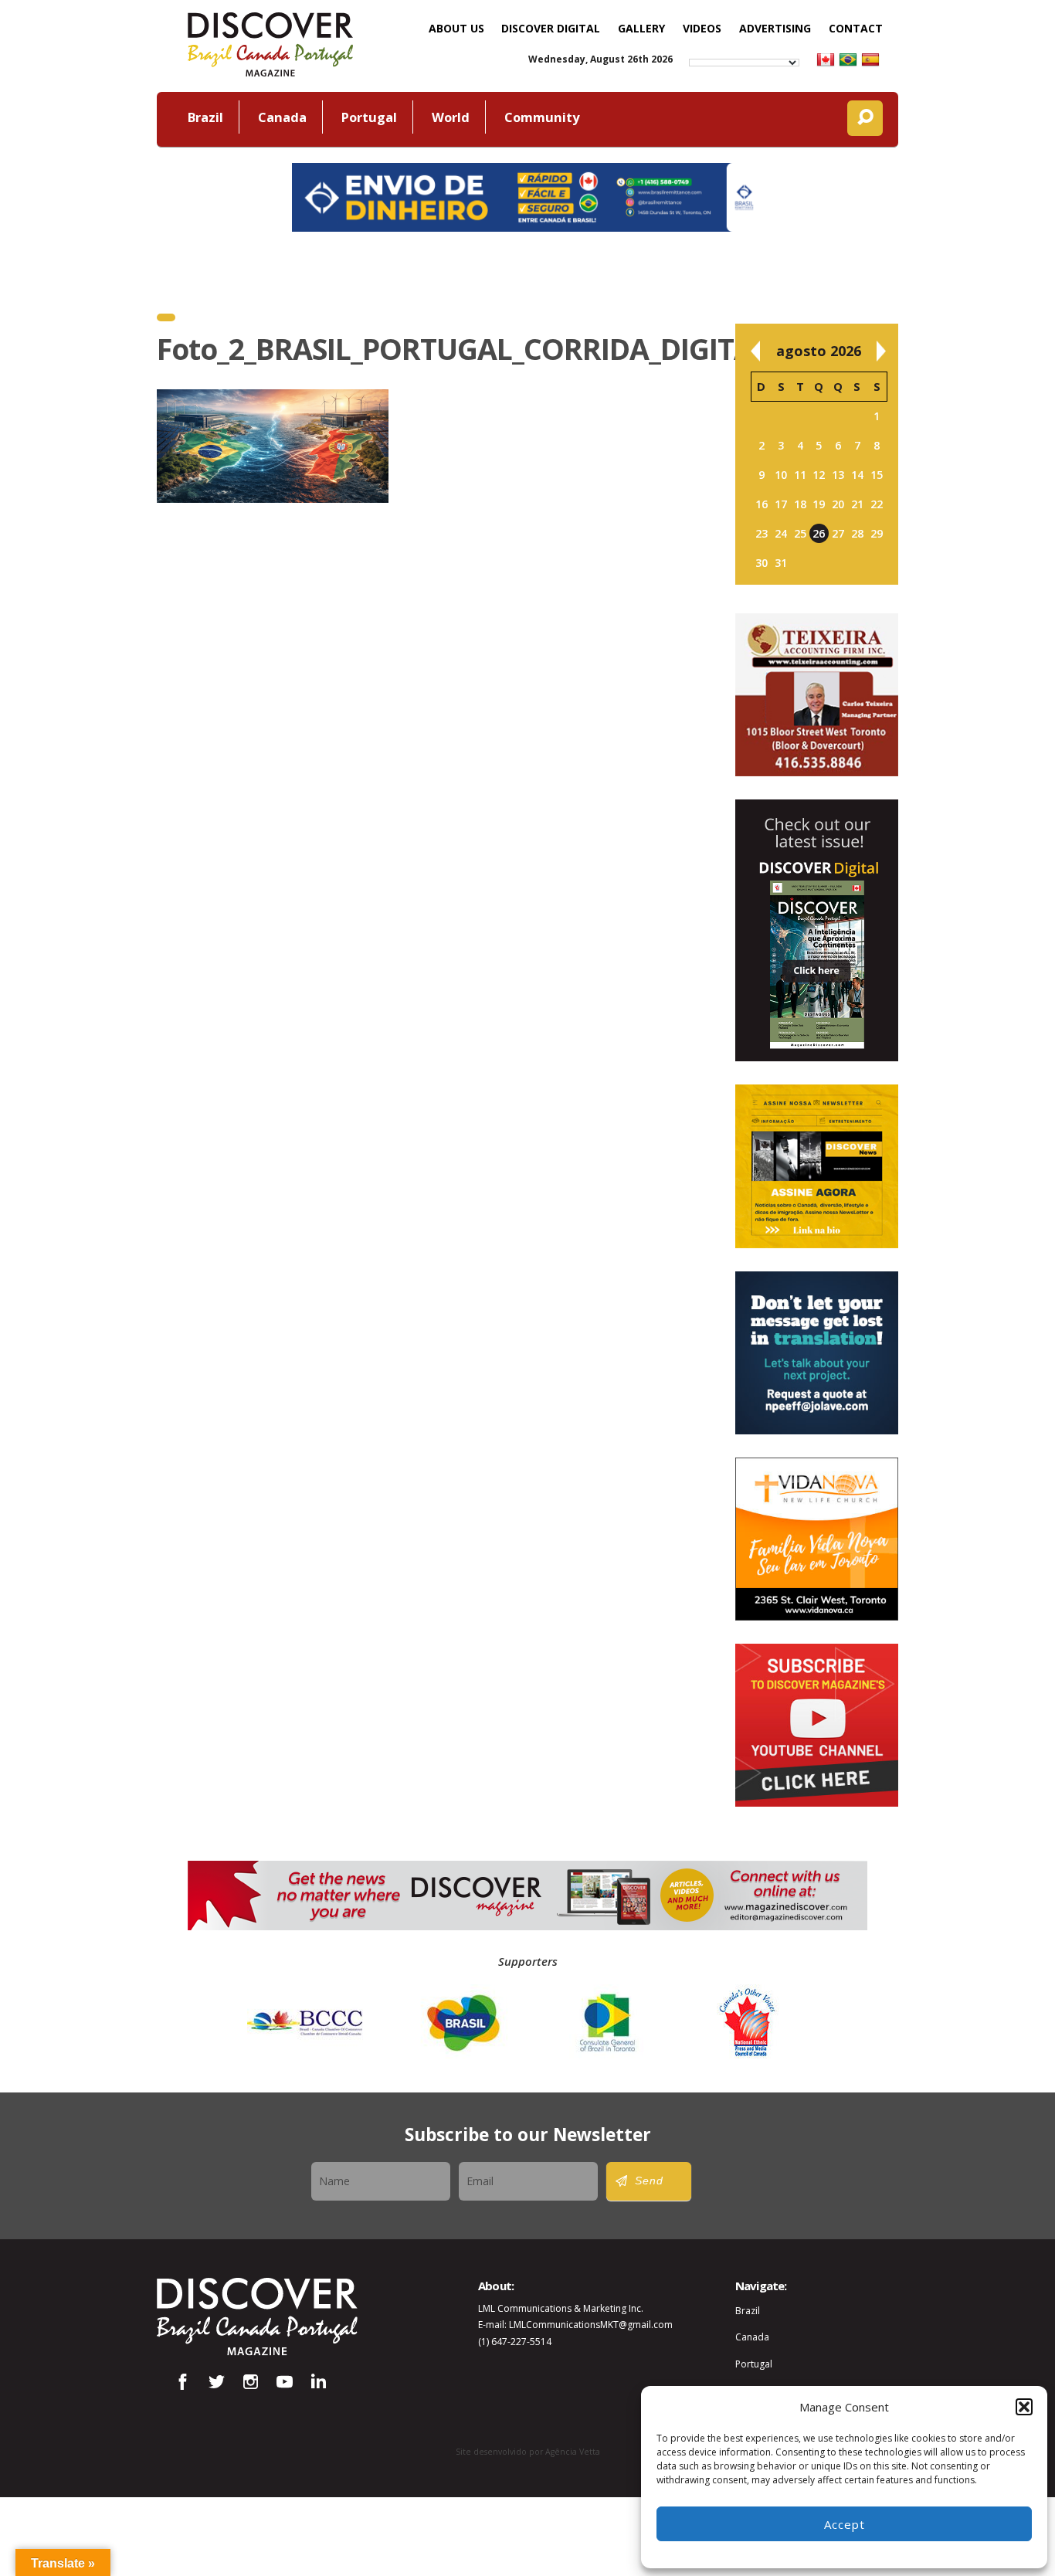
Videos (702, 28)
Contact (856, 28)
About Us (456, 28)
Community (542, 117)
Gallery (641, 28)
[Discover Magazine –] (270, 42)
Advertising (775, 28)
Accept (845, 2524)
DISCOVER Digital (551, 28)
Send (649, 2181)
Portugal (369, 117)
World (451, 117)
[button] (1024, 2407)
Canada (282, 117)
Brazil (205, 117)
